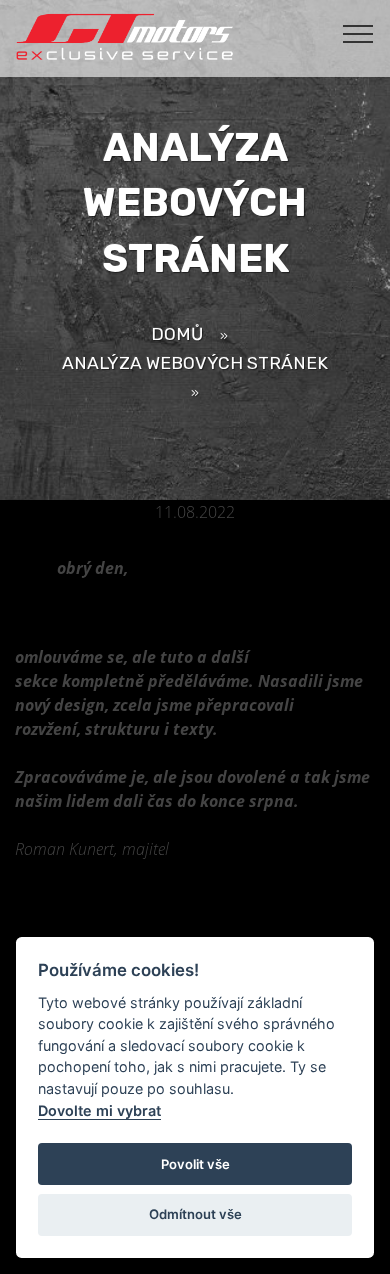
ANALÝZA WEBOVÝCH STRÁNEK (195, 362)
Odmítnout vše (195, 1214)
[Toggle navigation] (358, 33)
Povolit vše (195, 1164)
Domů (177, 333)
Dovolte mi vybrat (99, 1110)
